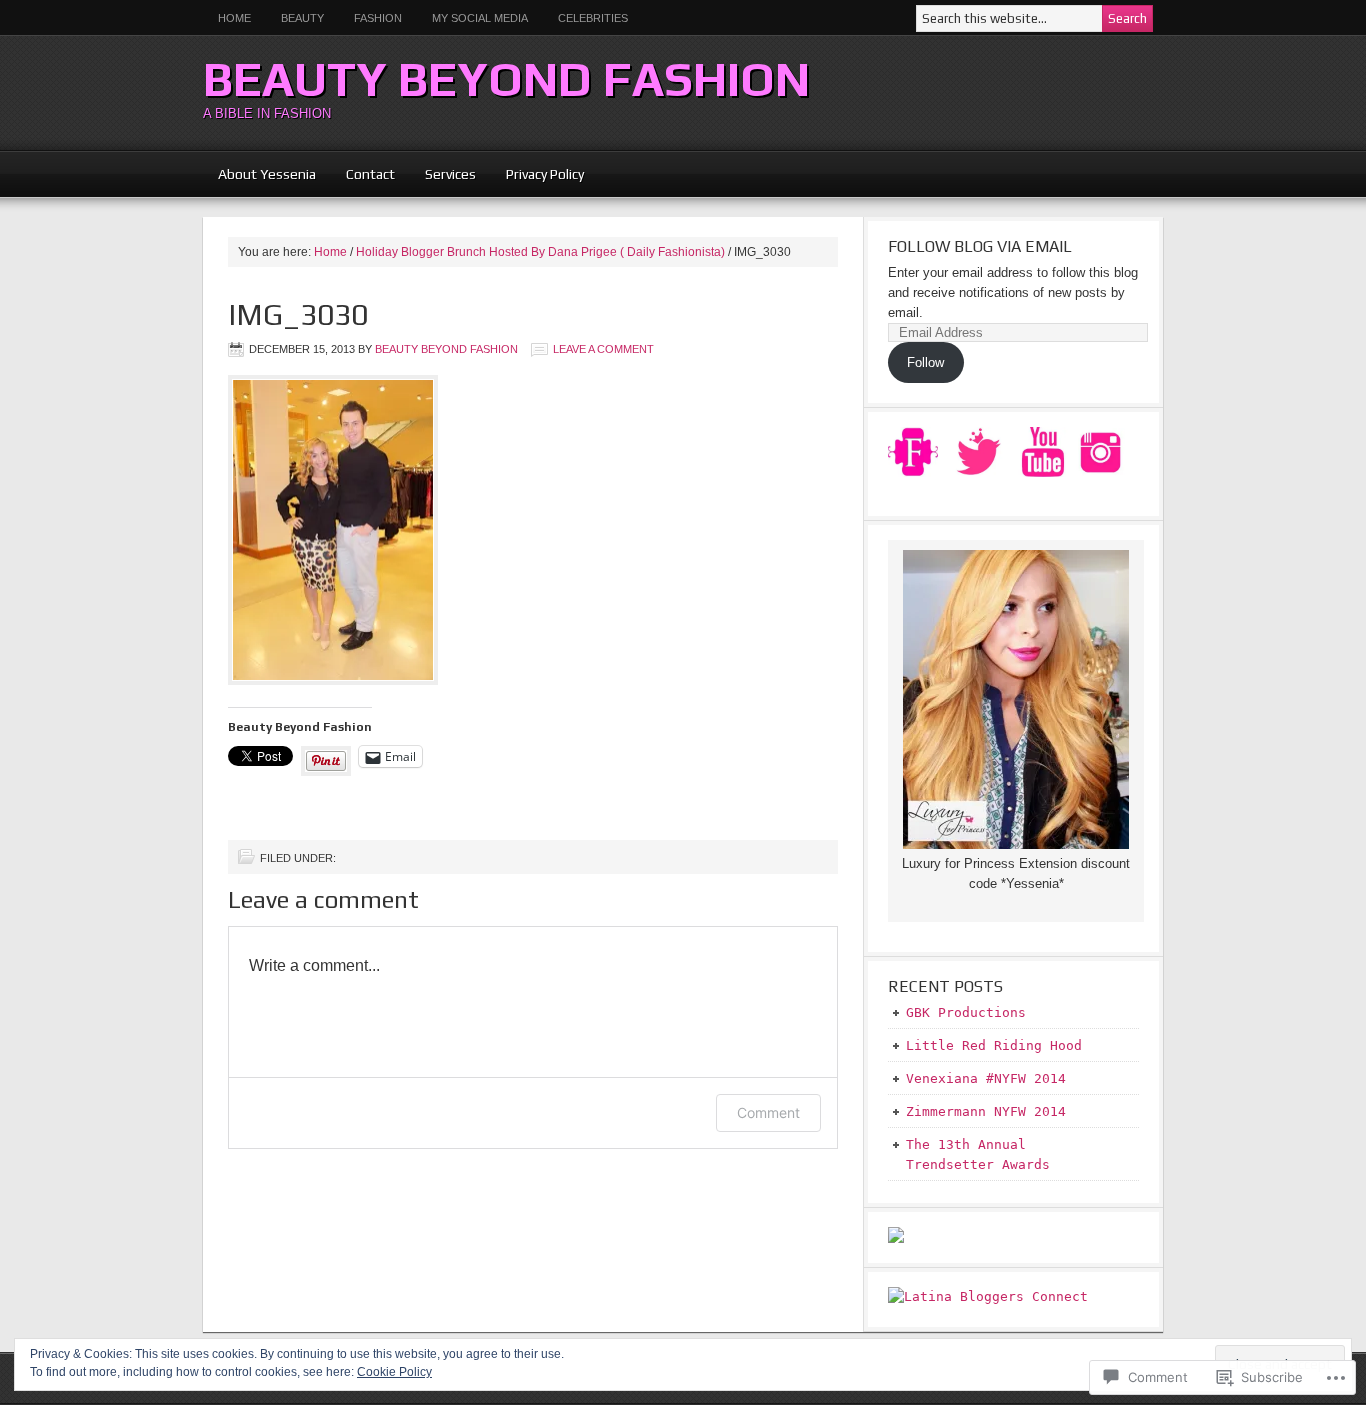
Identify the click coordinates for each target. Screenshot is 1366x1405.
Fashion (378, 18)
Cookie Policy (394, 1372)
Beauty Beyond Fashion (506, 79)
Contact (370, 174)
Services (450, 174)
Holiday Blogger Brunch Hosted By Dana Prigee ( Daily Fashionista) (540, 252)
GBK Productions (966, 1012)
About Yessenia (267, 174)
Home (234, 18)
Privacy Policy (545, 174)
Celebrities (593, 18)
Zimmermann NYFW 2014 (986, 1111)
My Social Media (472, 18)
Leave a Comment (603, 349)
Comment (768, 1112)
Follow (925, 362)
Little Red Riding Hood (994, 1045)
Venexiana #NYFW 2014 (986, 1078)
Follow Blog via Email (980, 246)
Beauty (295, 18)
